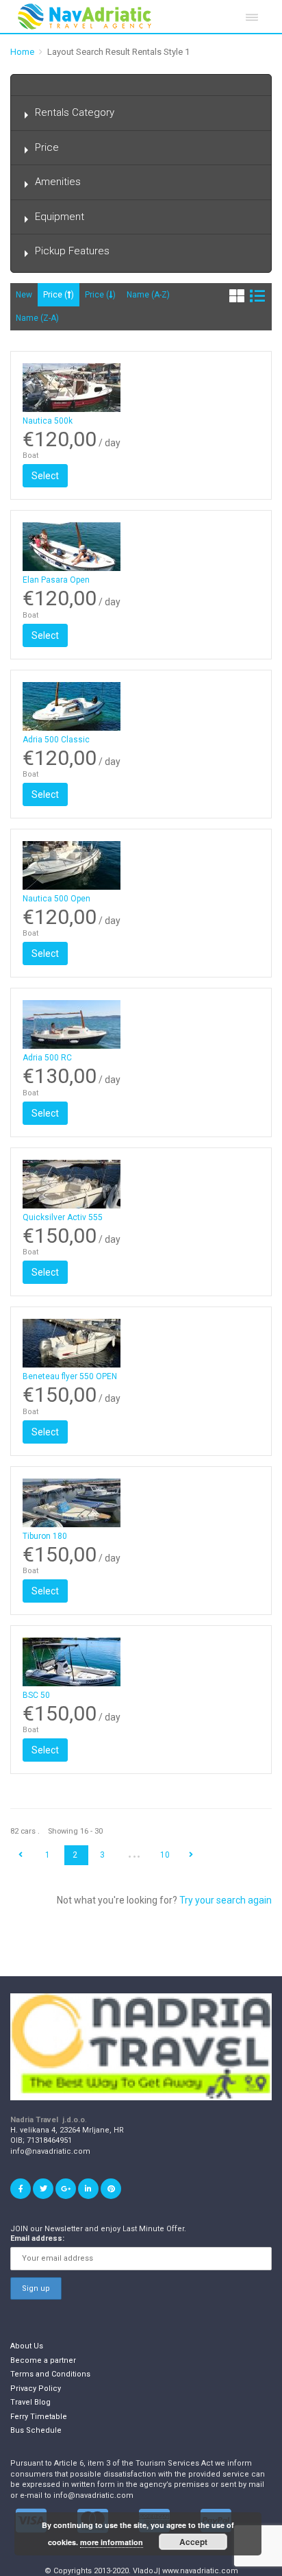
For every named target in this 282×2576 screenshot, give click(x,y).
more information (112, 2542)
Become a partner (43, 2360)
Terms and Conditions (50, 2374)
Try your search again (226, 1900)
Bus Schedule (36, 2430)
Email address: (37, 2238)
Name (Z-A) (37, 318)
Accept (193, 2542)
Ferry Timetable (39, 2417)
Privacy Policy (36, 2389)
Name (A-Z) (148, 295)
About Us (27, 2346)
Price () (59, 295)
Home (22, 52)
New (24, 295)
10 (165, 1855)
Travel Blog (30, 2402)
